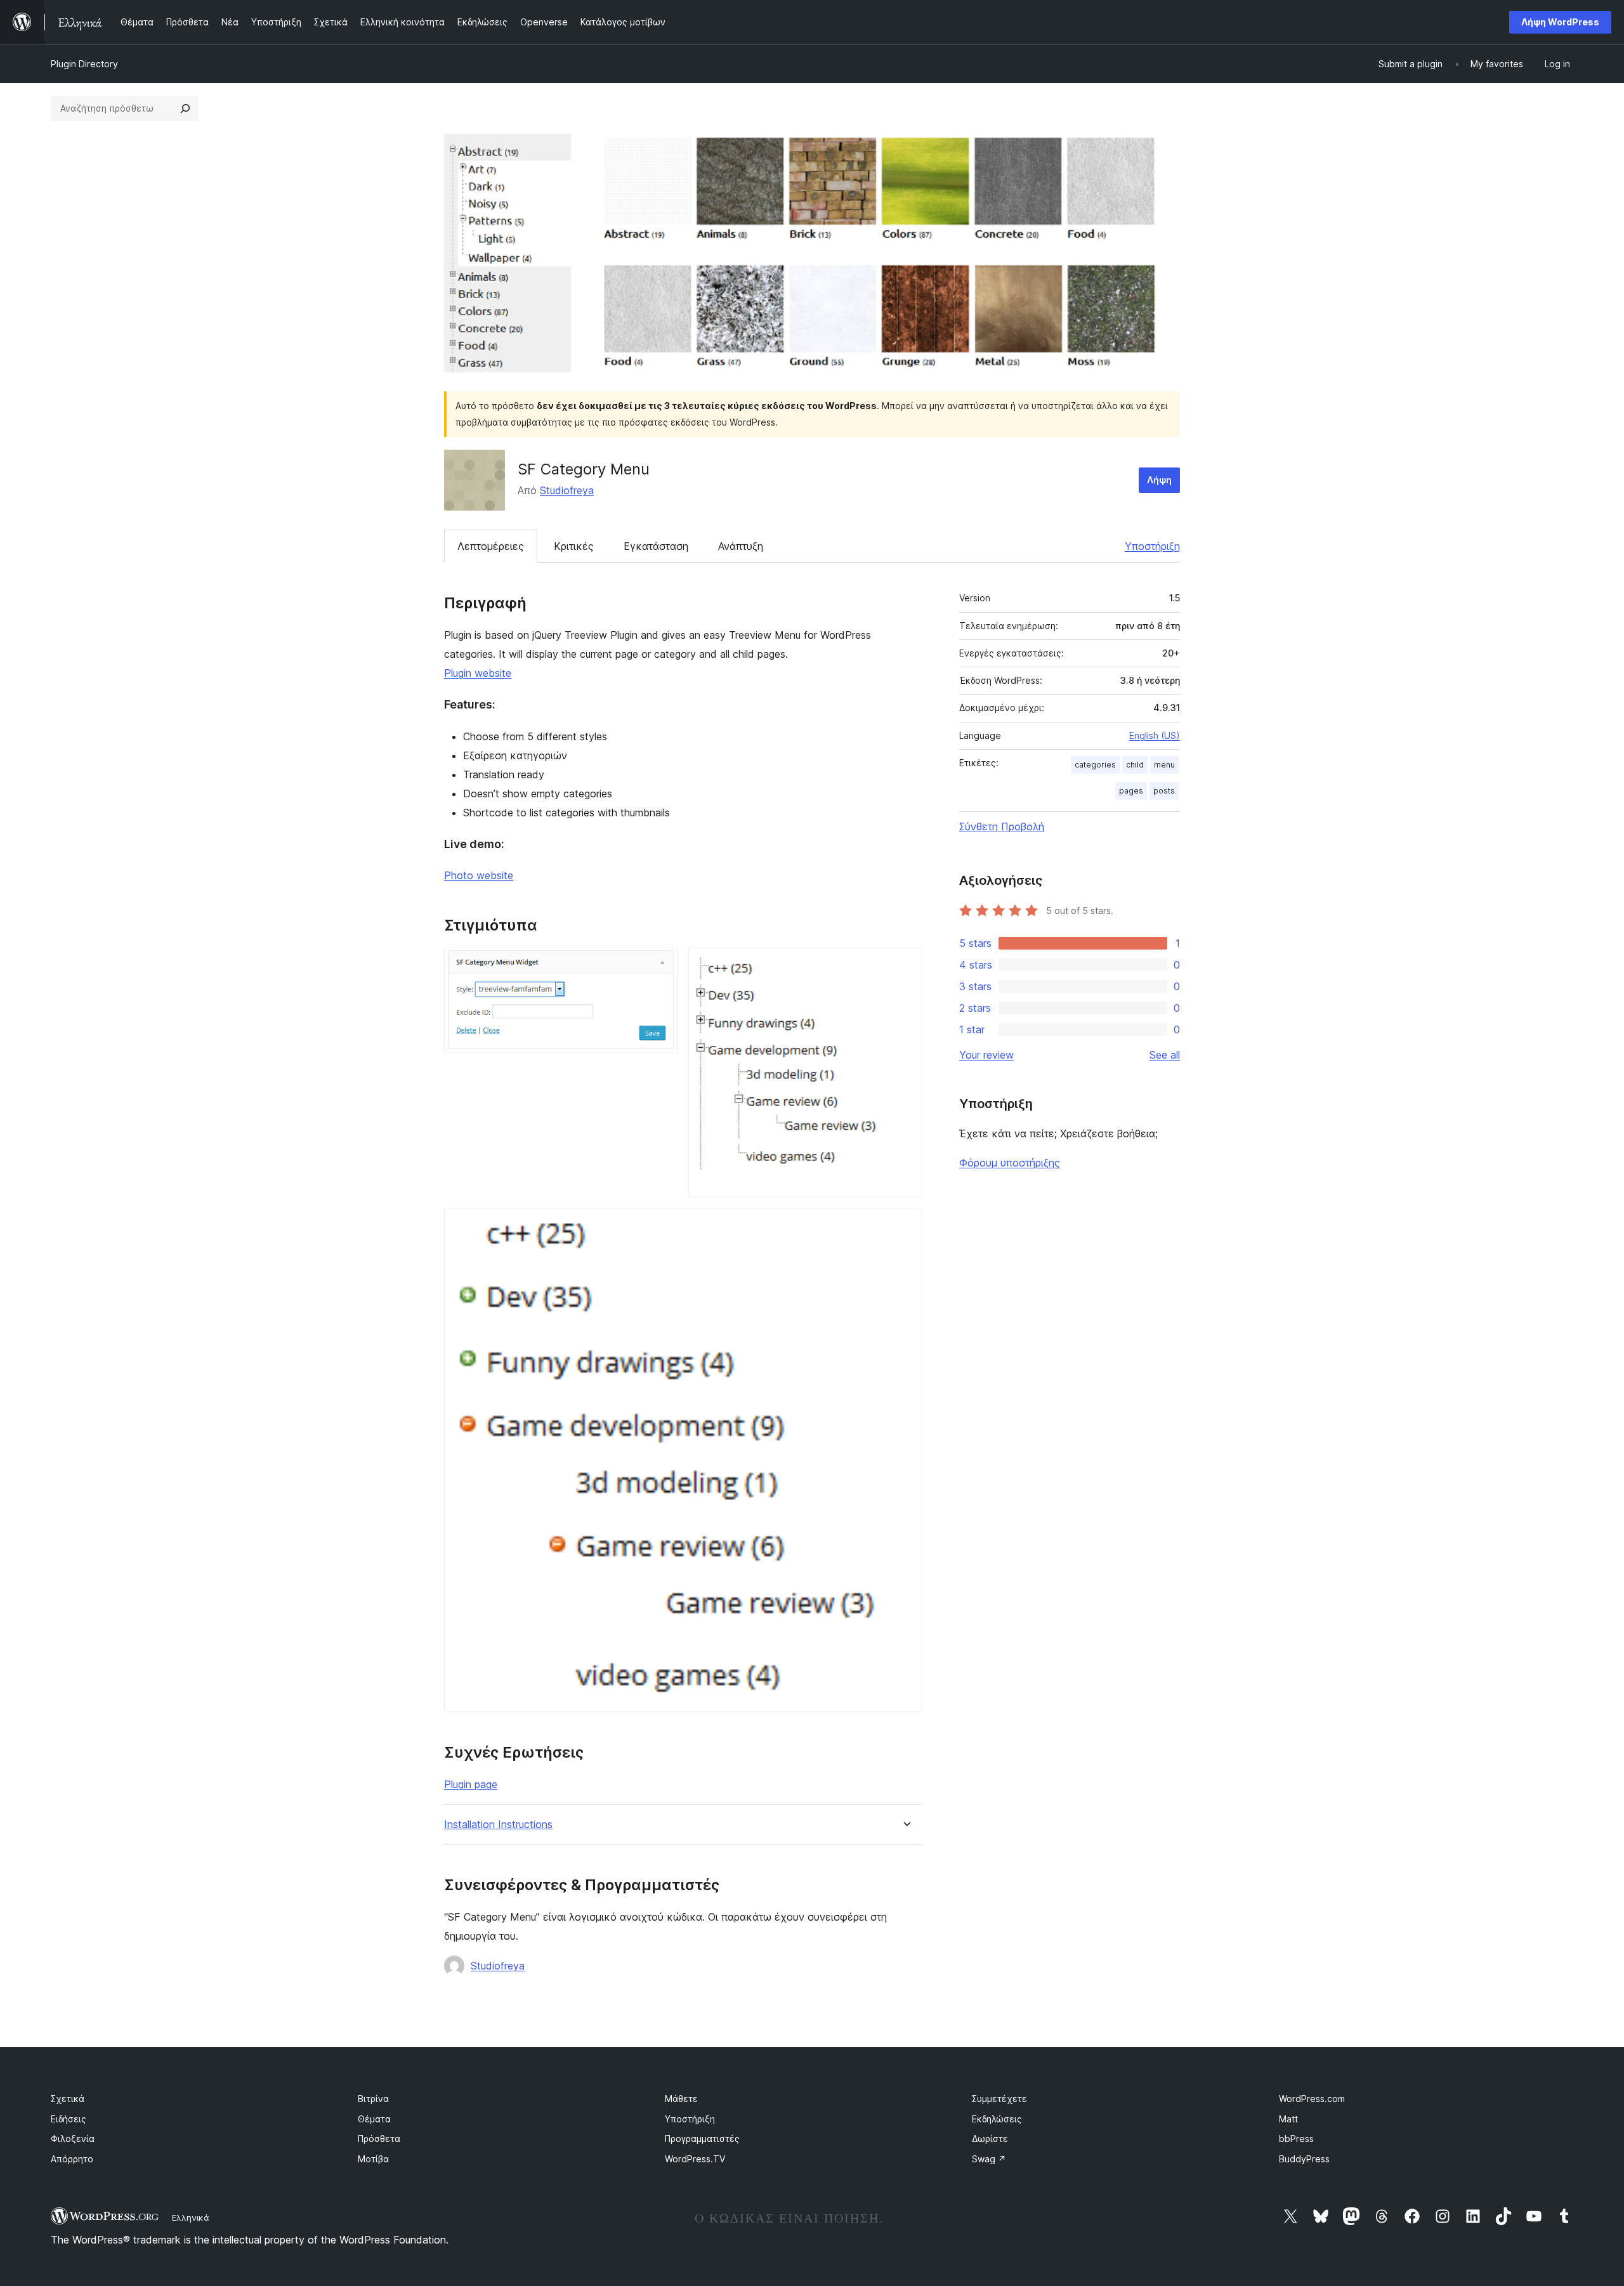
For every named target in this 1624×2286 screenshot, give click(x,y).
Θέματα (374, 2119)
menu (1164, 765)
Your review (986, 1055)
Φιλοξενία (73, 2139)
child (1135, 765)
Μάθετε (681, 2099)
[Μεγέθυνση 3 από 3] (905, 1225)
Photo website (479, 875)
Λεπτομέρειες (491, 546)
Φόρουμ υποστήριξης (1010, 1163)
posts (1164, 791)
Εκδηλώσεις (997, 2119)
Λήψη (1159, 480)
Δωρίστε (990, 2139)
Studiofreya (567, 490)
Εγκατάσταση (656, 546)
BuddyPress (1304, 2159)
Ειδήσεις (69, 2119)
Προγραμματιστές (702, 2139)
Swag (989, 2159)
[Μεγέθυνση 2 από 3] (905, 965)
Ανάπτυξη (741, 546)
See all (1165, 1055)
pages (1131, 791)
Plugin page (471, 1784)
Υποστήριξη (1152, 546)
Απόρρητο (72, 2159)
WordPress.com (1312, 2099)
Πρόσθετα (379, 2139)
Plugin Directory (84, 64)
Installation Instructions (498, 1825)
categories (1095, 765)
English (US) (1155, 735)
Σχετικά (68, 2099)
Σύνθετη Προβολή (1002, 826)
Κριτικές (574, 546)
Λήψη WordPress (1560, 22)
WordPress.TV (695, 2159)
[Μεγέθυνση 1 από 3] (661, 965)
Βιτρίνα (373, 2099)
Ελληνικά (191, 2217)
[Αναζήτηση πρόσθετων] (185, 108)
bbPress (1296, 2139)
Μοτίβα (373, 2159)
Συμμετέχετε (999, 2099)
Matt (1288, 2119)
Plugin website (478, 673)
